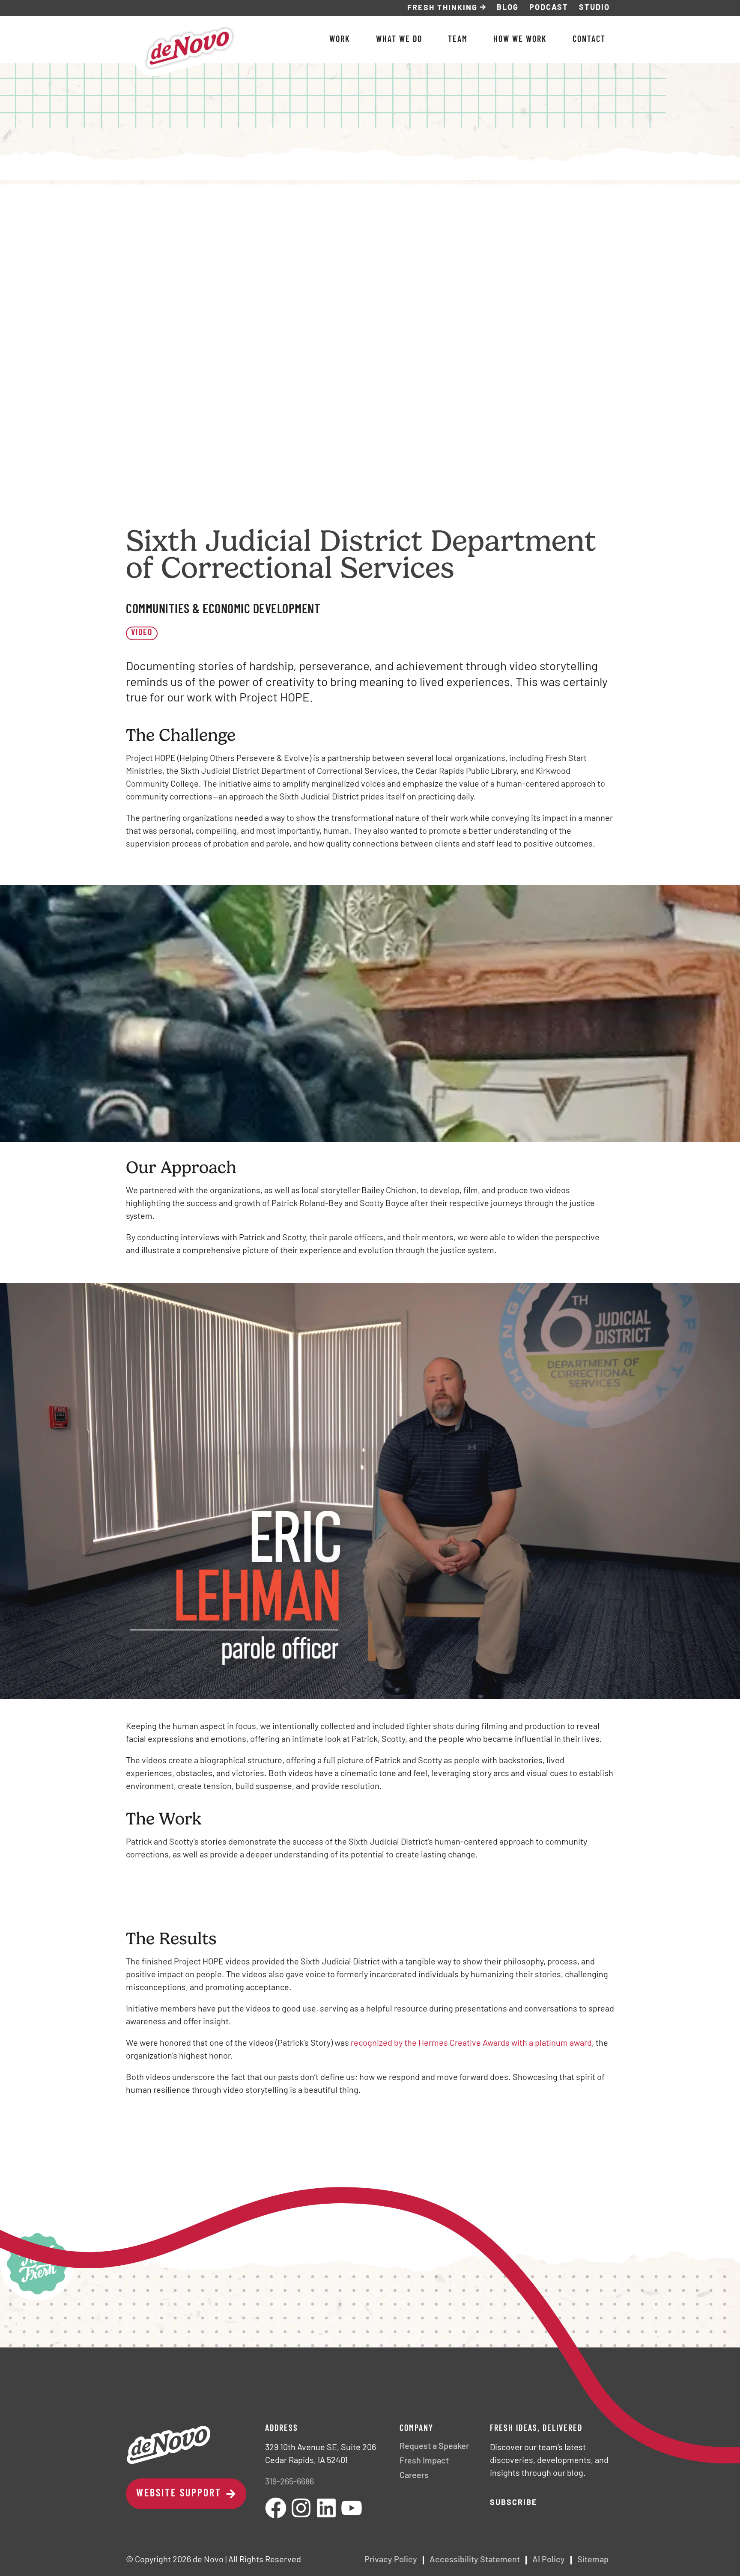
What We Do (399, 40)
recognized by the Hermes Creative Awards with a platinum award (471, 2044)
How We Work (520, 40)
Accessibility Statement (475, 2560)
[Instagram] (301, 2508)
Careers (414, 2476)
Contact (589, 40)
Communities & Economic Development (223, 610)
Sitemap (593, 2560)
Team (458, 40)
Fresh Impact (424, 2461)
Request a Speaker (434, 2447)
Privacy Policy (391, 2560)
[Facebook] (276, 2508)
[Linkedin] (326, 2508)
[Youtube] (352, 2508)
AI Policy (549, 2560)
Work (340, 40)
